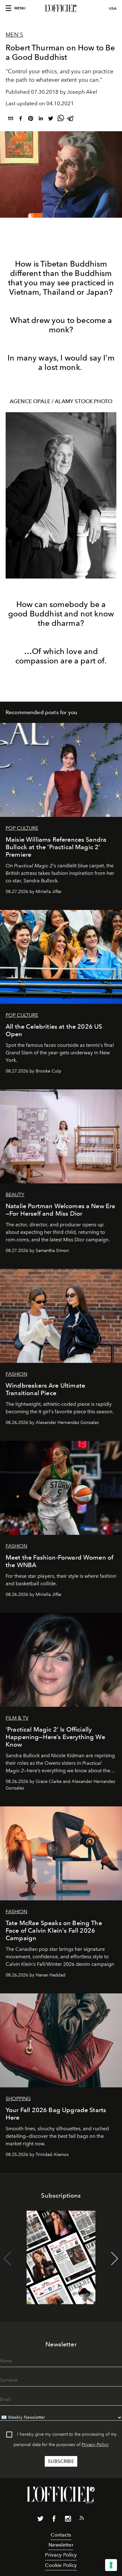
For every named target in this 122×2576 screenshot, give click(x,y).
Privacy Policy (95, 2445)
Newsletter (61, 2545)
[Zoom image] (61, 495)
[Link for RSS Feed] (82, 2519)
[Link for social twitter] (40, 2520)
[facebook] (21, 119)
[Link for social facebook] (54, 2520)
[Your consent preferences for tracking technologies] (111, 2565)
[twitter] (51, 119)
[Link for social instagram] (68, 2520)
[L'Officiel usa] (61, 8)
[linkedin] (41, 119)
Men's (14, 35)
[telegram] (71, 119)
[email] (11, 119)
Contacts (61, 2535)
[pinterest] (31, 119)
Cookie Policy (61, 2565)
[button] (115, 2259)
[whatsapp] (61, 119)
